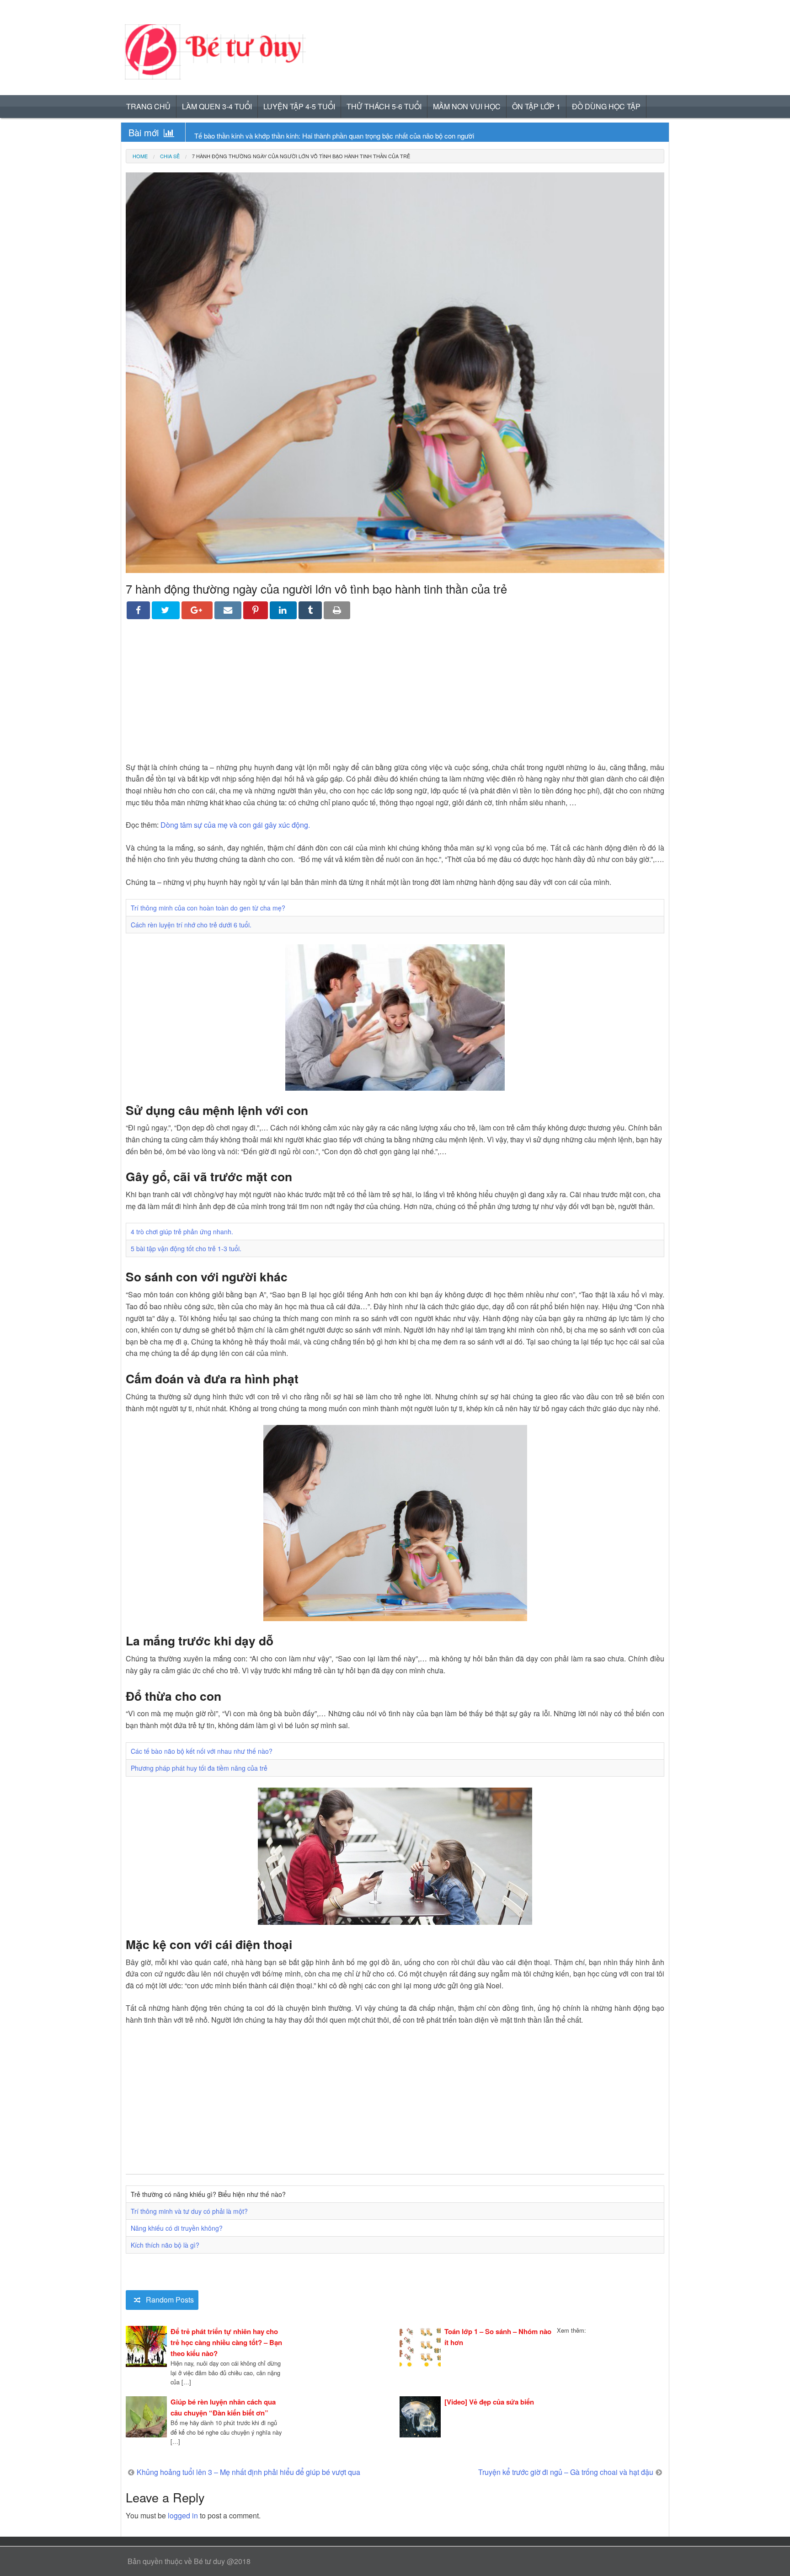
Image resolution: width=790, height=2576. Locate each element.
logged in (183, 2515)
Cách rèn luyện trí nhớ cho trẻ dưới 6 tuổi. (191, 925)
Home (140, 156)
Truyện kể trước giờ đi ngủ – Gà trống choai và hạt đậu (566, 2472)
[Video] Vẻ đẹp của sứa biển (489, 2402)
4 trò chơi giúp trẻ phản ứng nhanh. (182, 1232)
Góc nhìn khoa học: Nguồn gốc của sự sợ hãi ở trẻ (270, 136)
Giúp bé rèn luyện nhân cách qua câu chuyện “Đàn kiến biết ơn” (223, 2407)
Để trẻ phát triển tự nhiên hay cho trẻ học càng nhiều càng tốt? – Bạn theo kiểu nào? (226, 2342)
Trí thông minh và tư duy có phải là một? (189, 2211)
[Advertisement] (395, 697)
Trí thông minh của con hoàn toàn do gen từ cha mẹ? (208, 908)
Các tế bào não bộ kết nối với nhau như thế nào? (202, 1751)
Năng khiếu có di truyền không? (177, 2228)
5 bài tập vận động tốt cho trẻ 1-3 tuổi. (186, 1248)
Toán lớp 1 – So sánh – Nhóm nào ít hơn (498, 2337)
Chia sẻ (170, 156)
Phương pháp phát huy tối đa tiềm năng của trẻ (199, 1768)
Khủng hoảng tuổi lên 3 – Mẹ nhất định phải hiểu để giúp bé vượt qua (248, 2472)
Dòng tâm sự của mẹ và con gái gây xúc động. (235, 825)
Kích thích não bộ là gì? (165, 2245)
